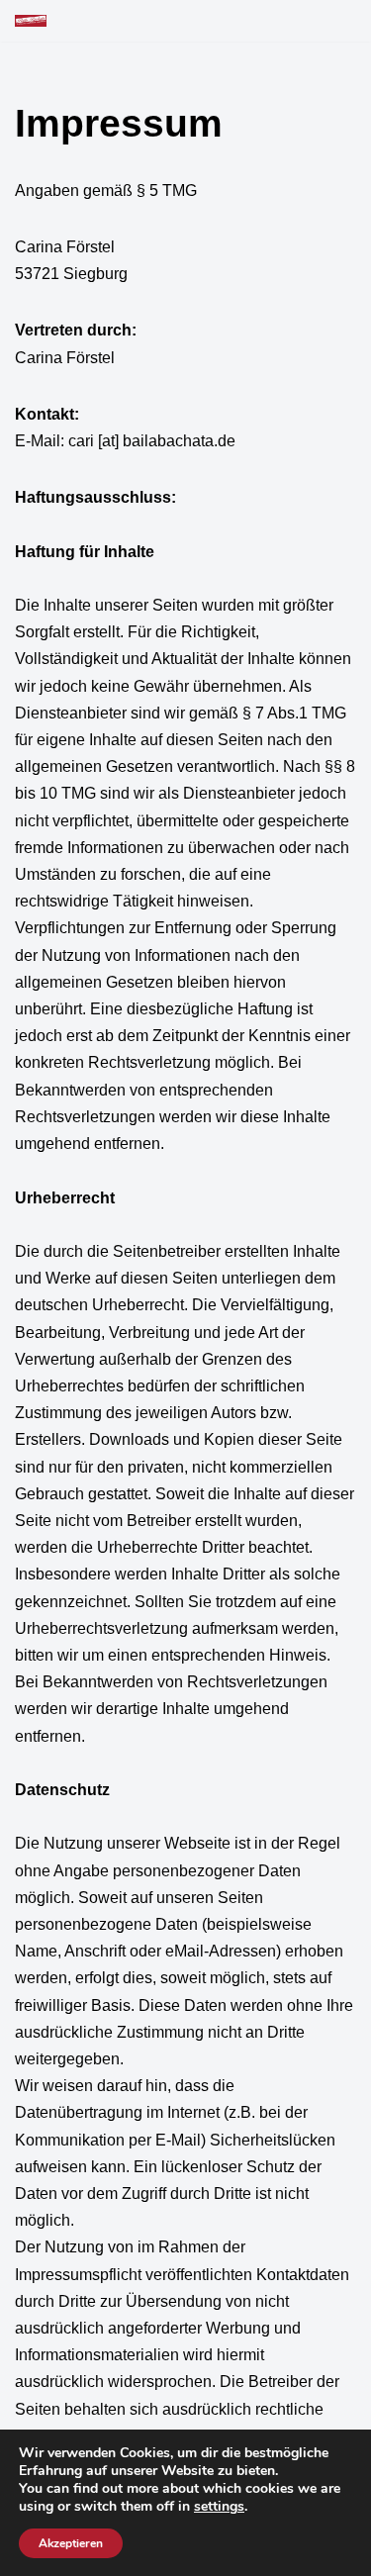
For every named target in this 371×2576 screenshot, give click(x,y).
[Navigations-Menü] (333, 21)
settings (219, 2507)
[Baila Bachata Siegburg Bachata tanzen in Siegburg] (31, 21)
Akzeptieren (71, 2543)
